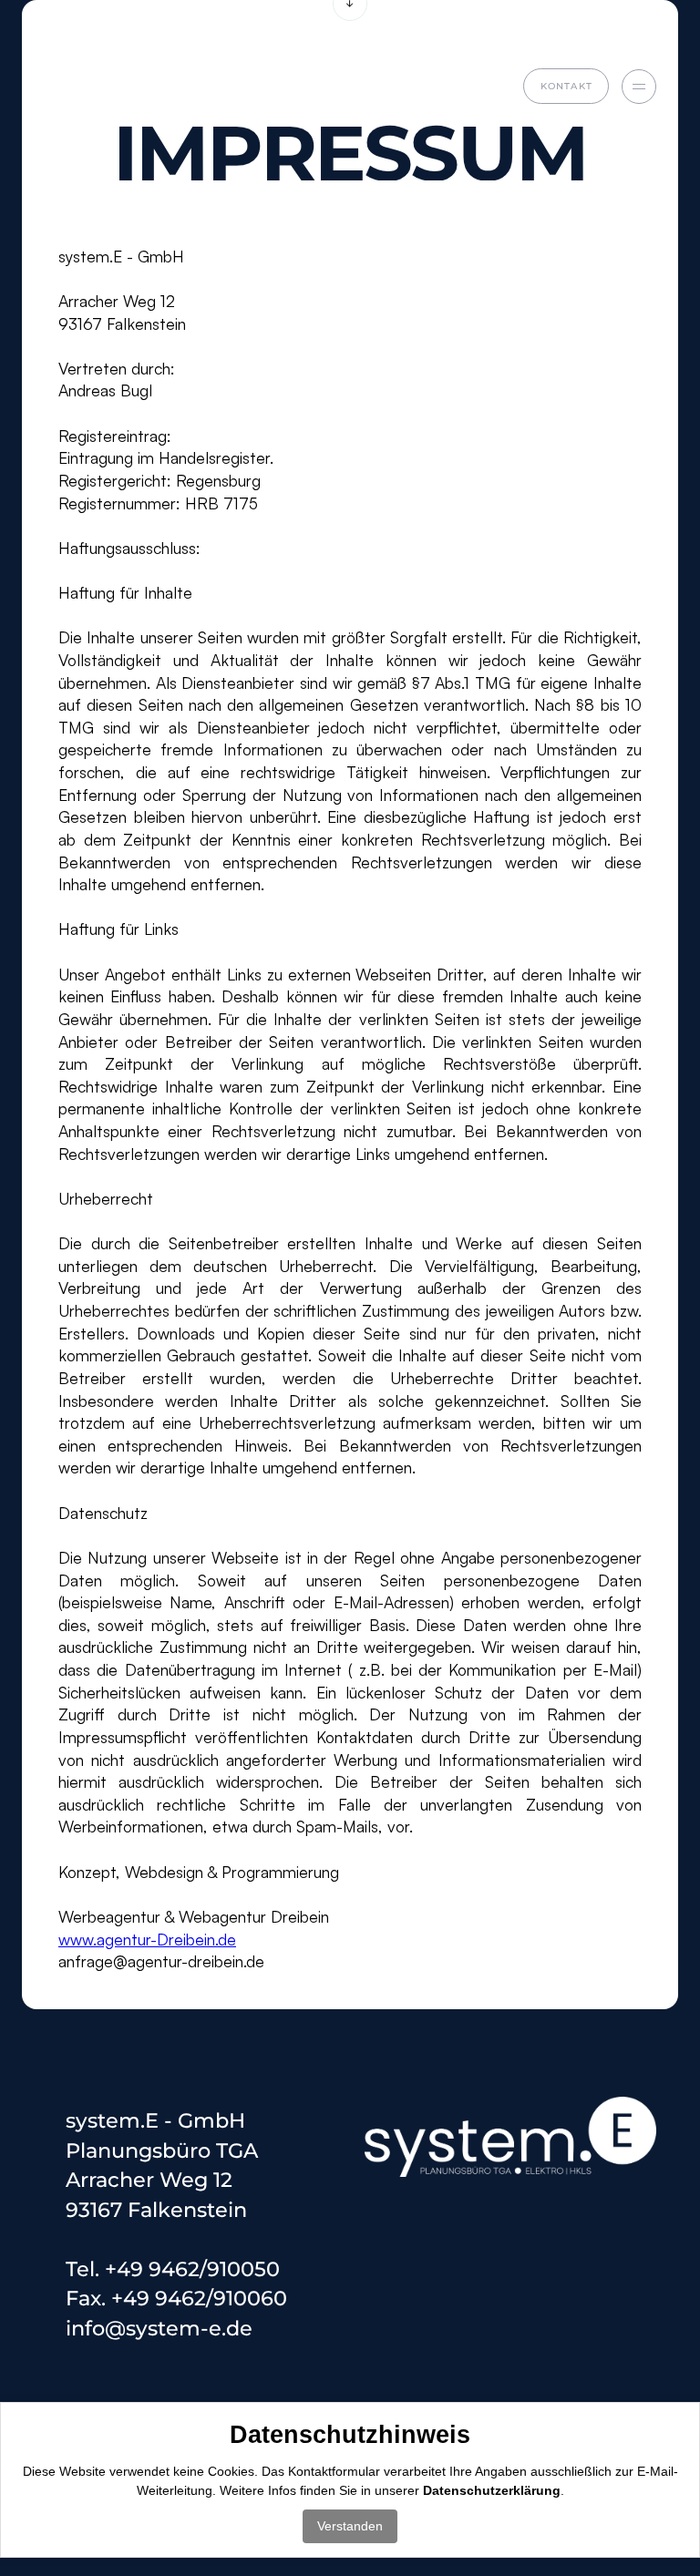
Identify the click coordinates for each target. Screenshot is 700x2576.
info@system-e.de (159, 2328)
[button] (639, 87)
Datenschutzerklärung (492, 2490)
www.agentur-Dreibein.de (147, 1939)
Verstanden (350, 2526)
